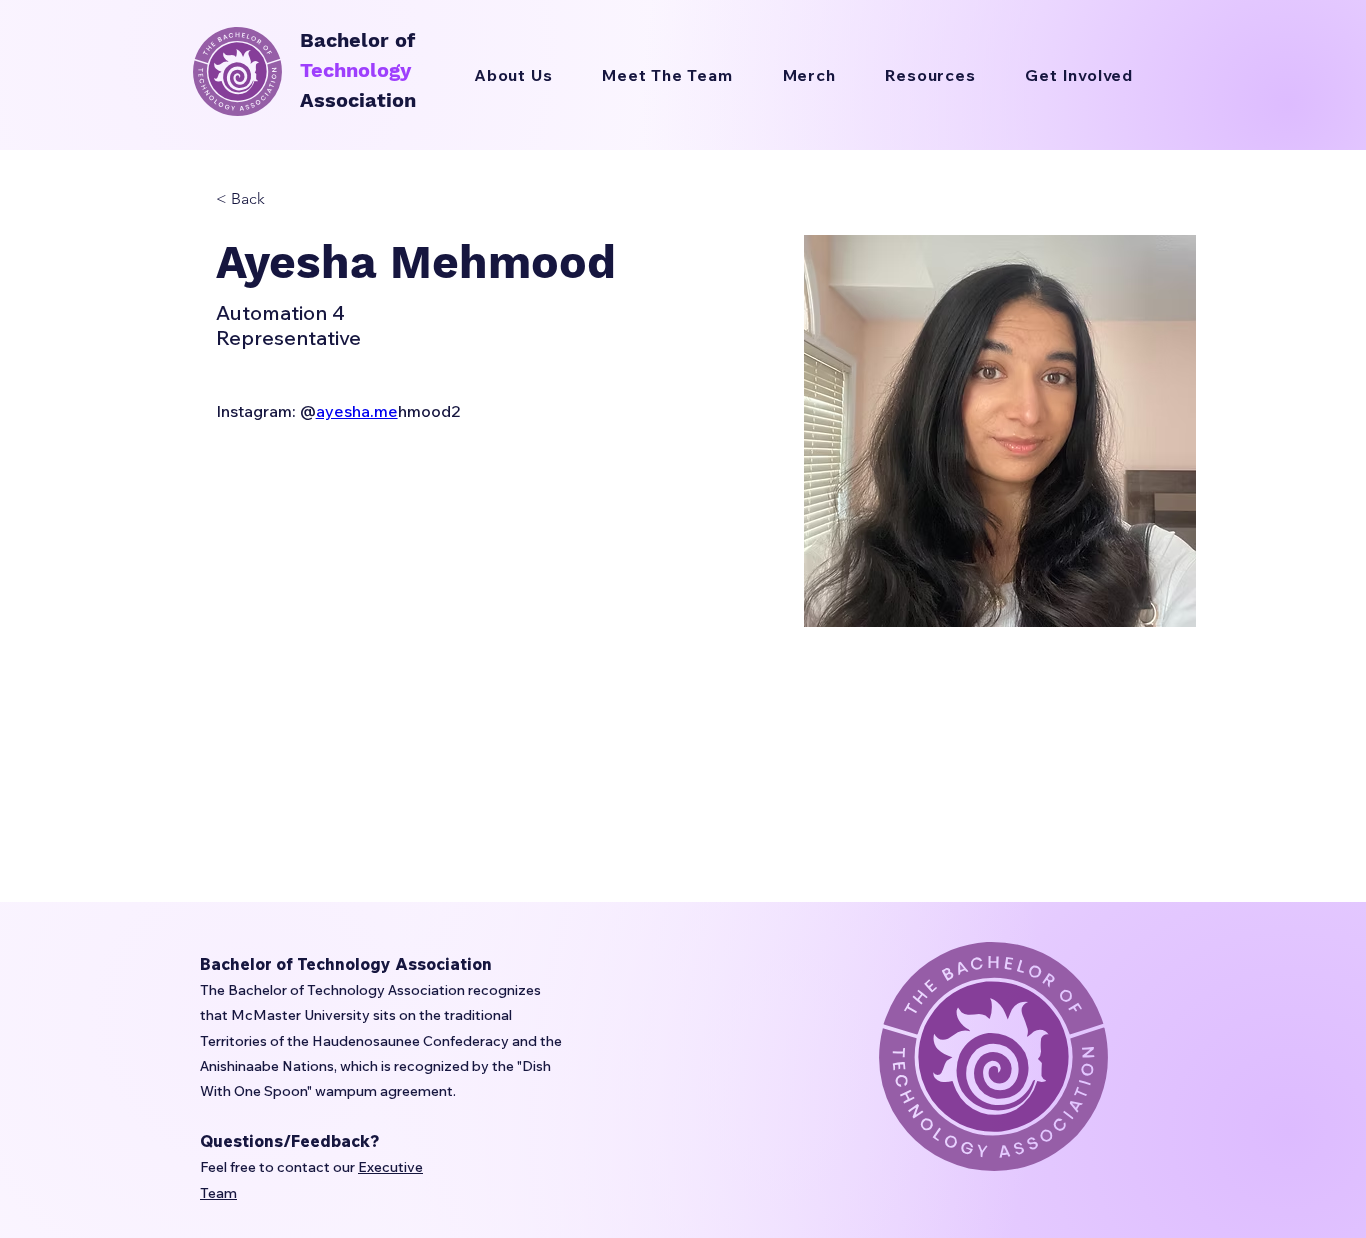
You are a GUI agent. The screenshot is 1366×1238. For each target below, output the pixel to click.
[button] (930, 75)
